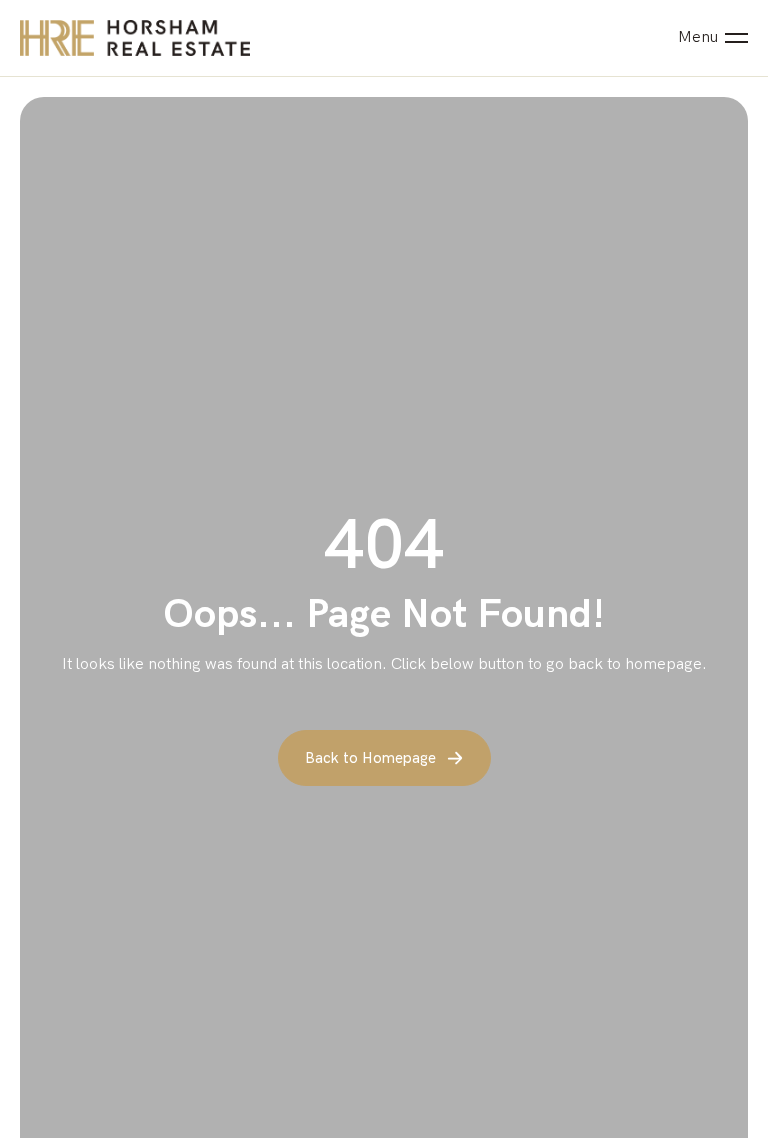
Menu (698, 38)
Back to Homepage (370, 758)
